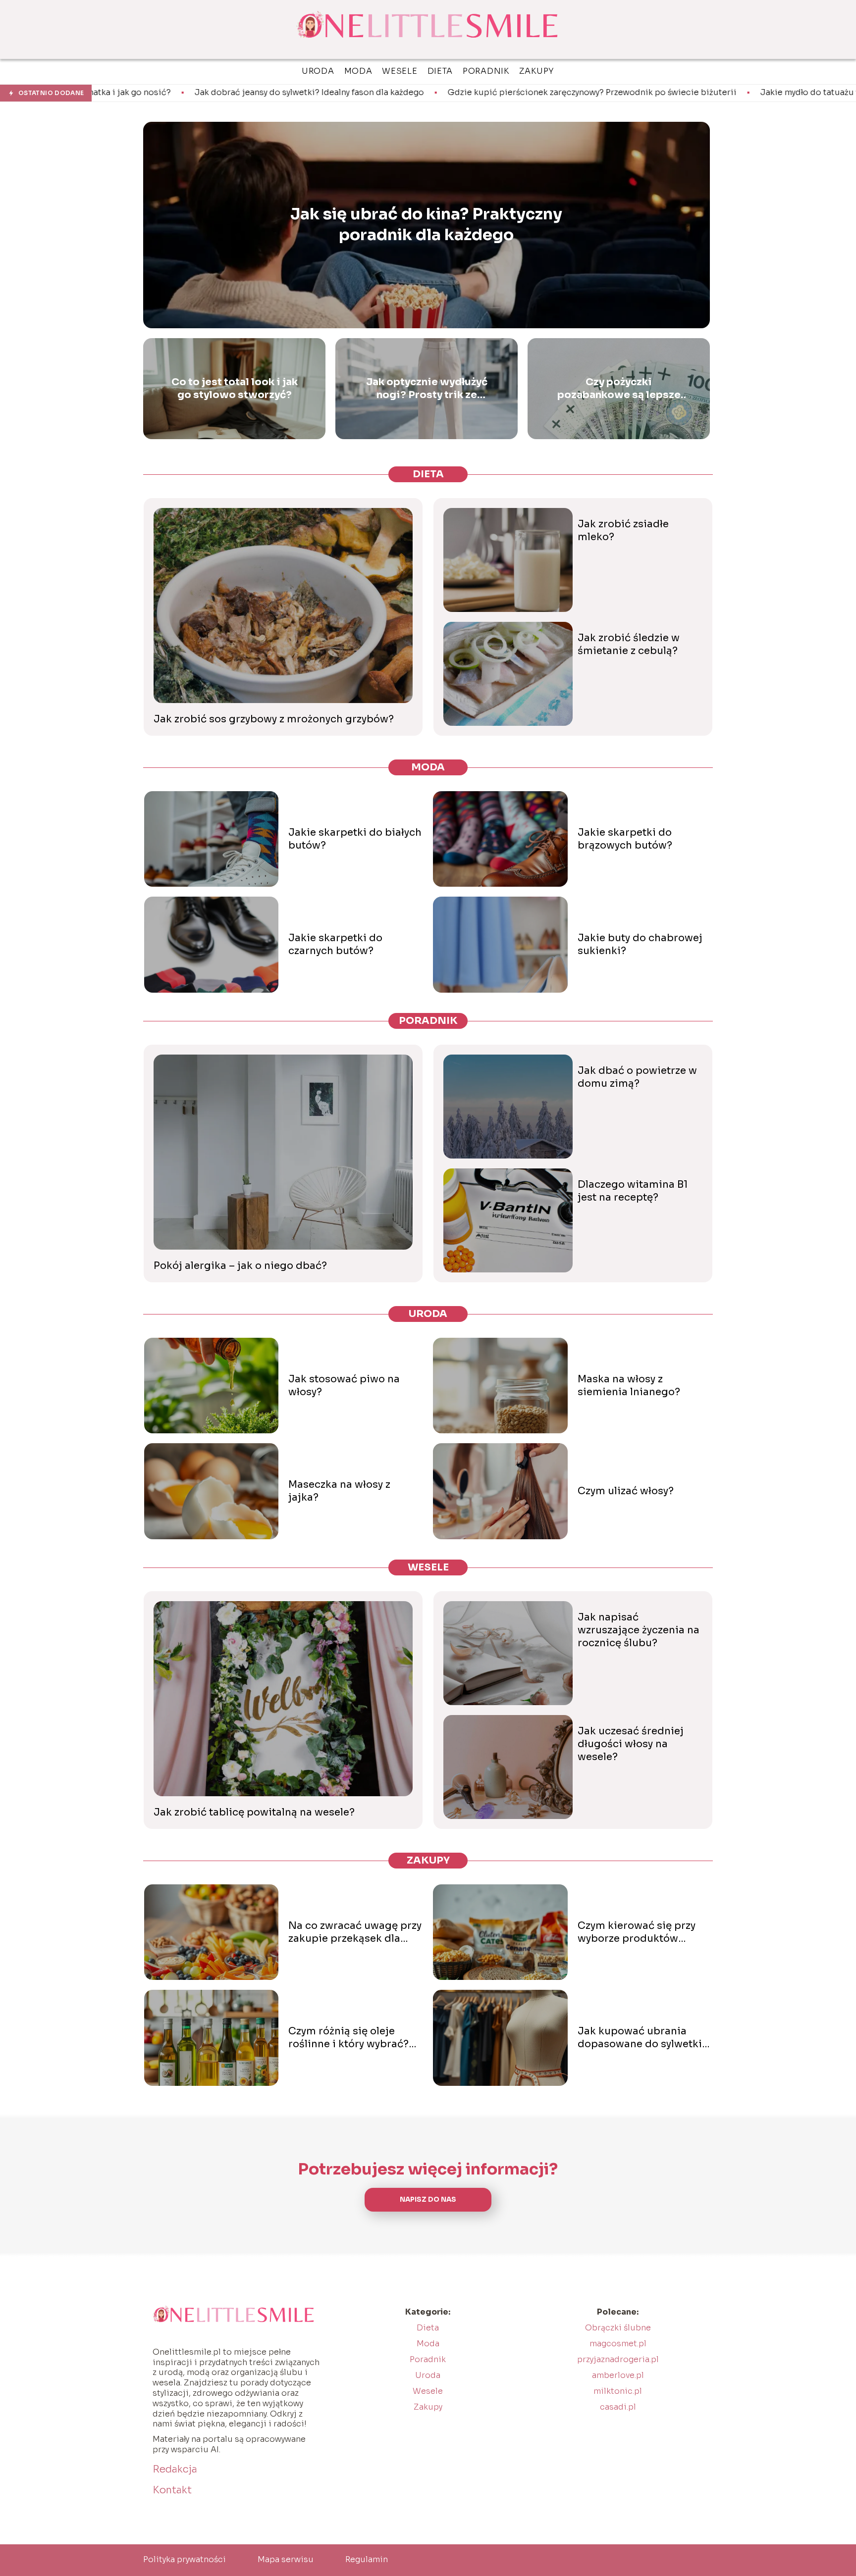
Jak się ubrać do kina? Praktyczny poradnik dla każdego (426, 225)
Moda (428, 767)
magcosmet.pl (618, 2344)
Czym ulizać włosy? (626, 1491)
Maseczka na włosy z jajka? (339, 1491)
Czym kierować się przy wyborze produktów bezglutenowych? (637, 1932)
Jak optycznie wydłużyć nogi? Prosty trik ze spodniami (427, 389)
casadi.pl (618, 2407)
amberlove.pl (618, 2375)
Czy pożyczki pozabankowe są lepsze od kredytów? (619, 389)
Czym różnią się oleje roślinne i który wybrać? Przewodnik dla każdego (350, 2038)
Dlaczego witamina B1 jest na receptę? (633, 1191)
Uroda (428, 1314)
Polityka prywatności (185, 2559)
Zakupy (428, 1860)
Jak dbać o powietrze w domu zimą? (637, 1077)
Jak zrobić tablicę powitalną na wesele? (254, 1812)
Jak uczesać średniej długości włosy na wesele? (631, 1744)
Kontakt (172, 2490)
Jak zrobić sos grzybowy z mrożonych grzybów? (274, 719)
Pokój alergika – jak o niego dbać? (240, 1266)
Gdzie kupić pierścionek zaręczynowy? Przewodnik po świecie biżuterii (432, 93)
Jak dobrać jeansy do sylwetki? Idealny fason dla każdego (149, 93)
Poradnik (428, 1021)
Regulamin (367, 2559)
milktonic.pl (618, 2391)
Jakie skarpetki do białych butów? (355, 839)
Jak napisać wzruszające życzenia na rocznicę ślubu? (639, 1630)
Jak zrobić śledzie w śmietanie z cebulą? (629, 644)
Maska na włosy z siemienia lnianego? (629, 1386)
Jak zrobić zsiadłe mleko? (623, 530)
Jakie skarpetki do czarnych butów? (335, 944)
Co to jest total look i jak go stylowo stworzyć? (235, 388)
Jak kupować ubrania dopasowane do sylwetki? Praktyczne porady (642, 2038)
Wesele (428, 1567)
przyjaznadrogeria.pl (618, 2359)
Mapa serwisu (286, 2559)
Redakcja (175, 2469)
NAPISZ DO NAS (428, 2199)
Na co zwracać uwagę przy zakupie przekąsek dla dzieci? (355, 1932)
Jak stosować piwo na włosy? (344, 1386)
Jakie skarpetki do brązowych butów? (625, 839)
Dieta (428, 474)
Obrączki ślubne (618, 2328)
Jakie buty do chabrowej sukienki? (640, 944)
